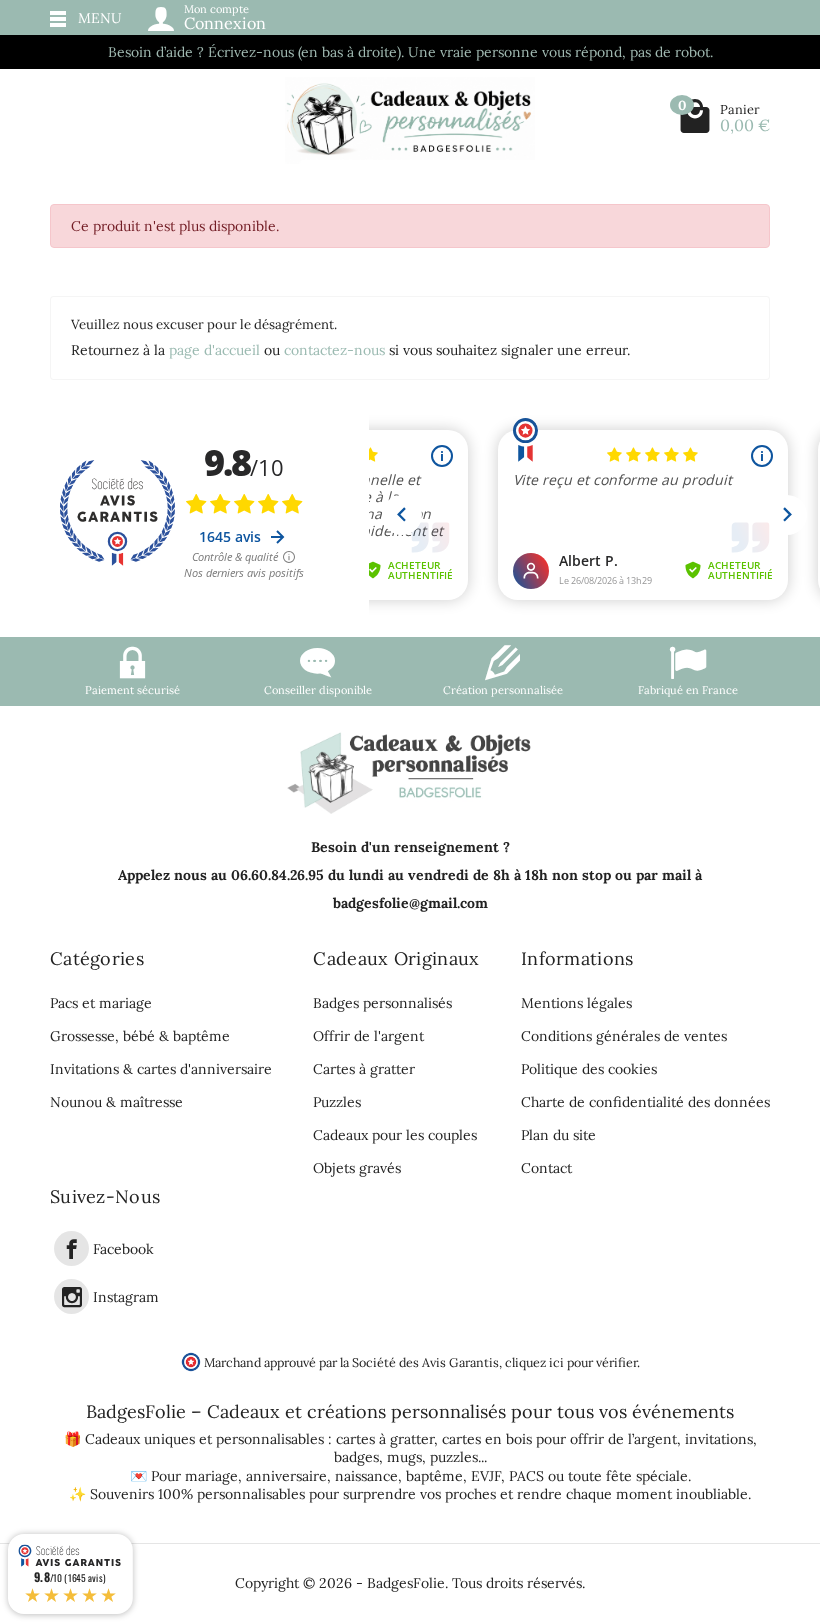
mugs (404, 1457)
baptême (434, 1476)
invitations (719, 1439)
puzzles (454, 1457)
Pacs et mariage (101, 1003)
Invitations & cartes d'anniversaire (161, 1069)
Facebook (123, 1249)
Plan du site (558, 1135)
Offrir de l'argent (368, 1036)
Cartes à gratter (364, 1069)
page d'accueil (214, 350)
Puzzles (337, 1102)
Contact (546, 1168)
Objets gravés (357, 1168)
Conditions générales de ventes (624, 1036)
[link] (71, 1248)
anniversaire (286, 1476)
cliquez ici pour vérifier (571, 1362)
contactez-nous (334, 350)
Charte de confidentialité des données (645, 1102)
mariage (211, 1476)
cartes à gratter (385, 1439)
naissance (366, 1476)
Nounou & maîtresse (116, 1102)
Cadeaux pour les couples (395, 1135)
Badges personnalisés (382, 1003)
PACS (526, 1476)
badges (356, 1457)
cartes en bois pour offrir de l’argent (559, 1439)
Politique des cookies (589, 1069)
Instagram (126, 1297)
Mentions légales (576, 1003)
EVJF (486, 1476)
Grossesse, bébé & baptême (140, 1036)
